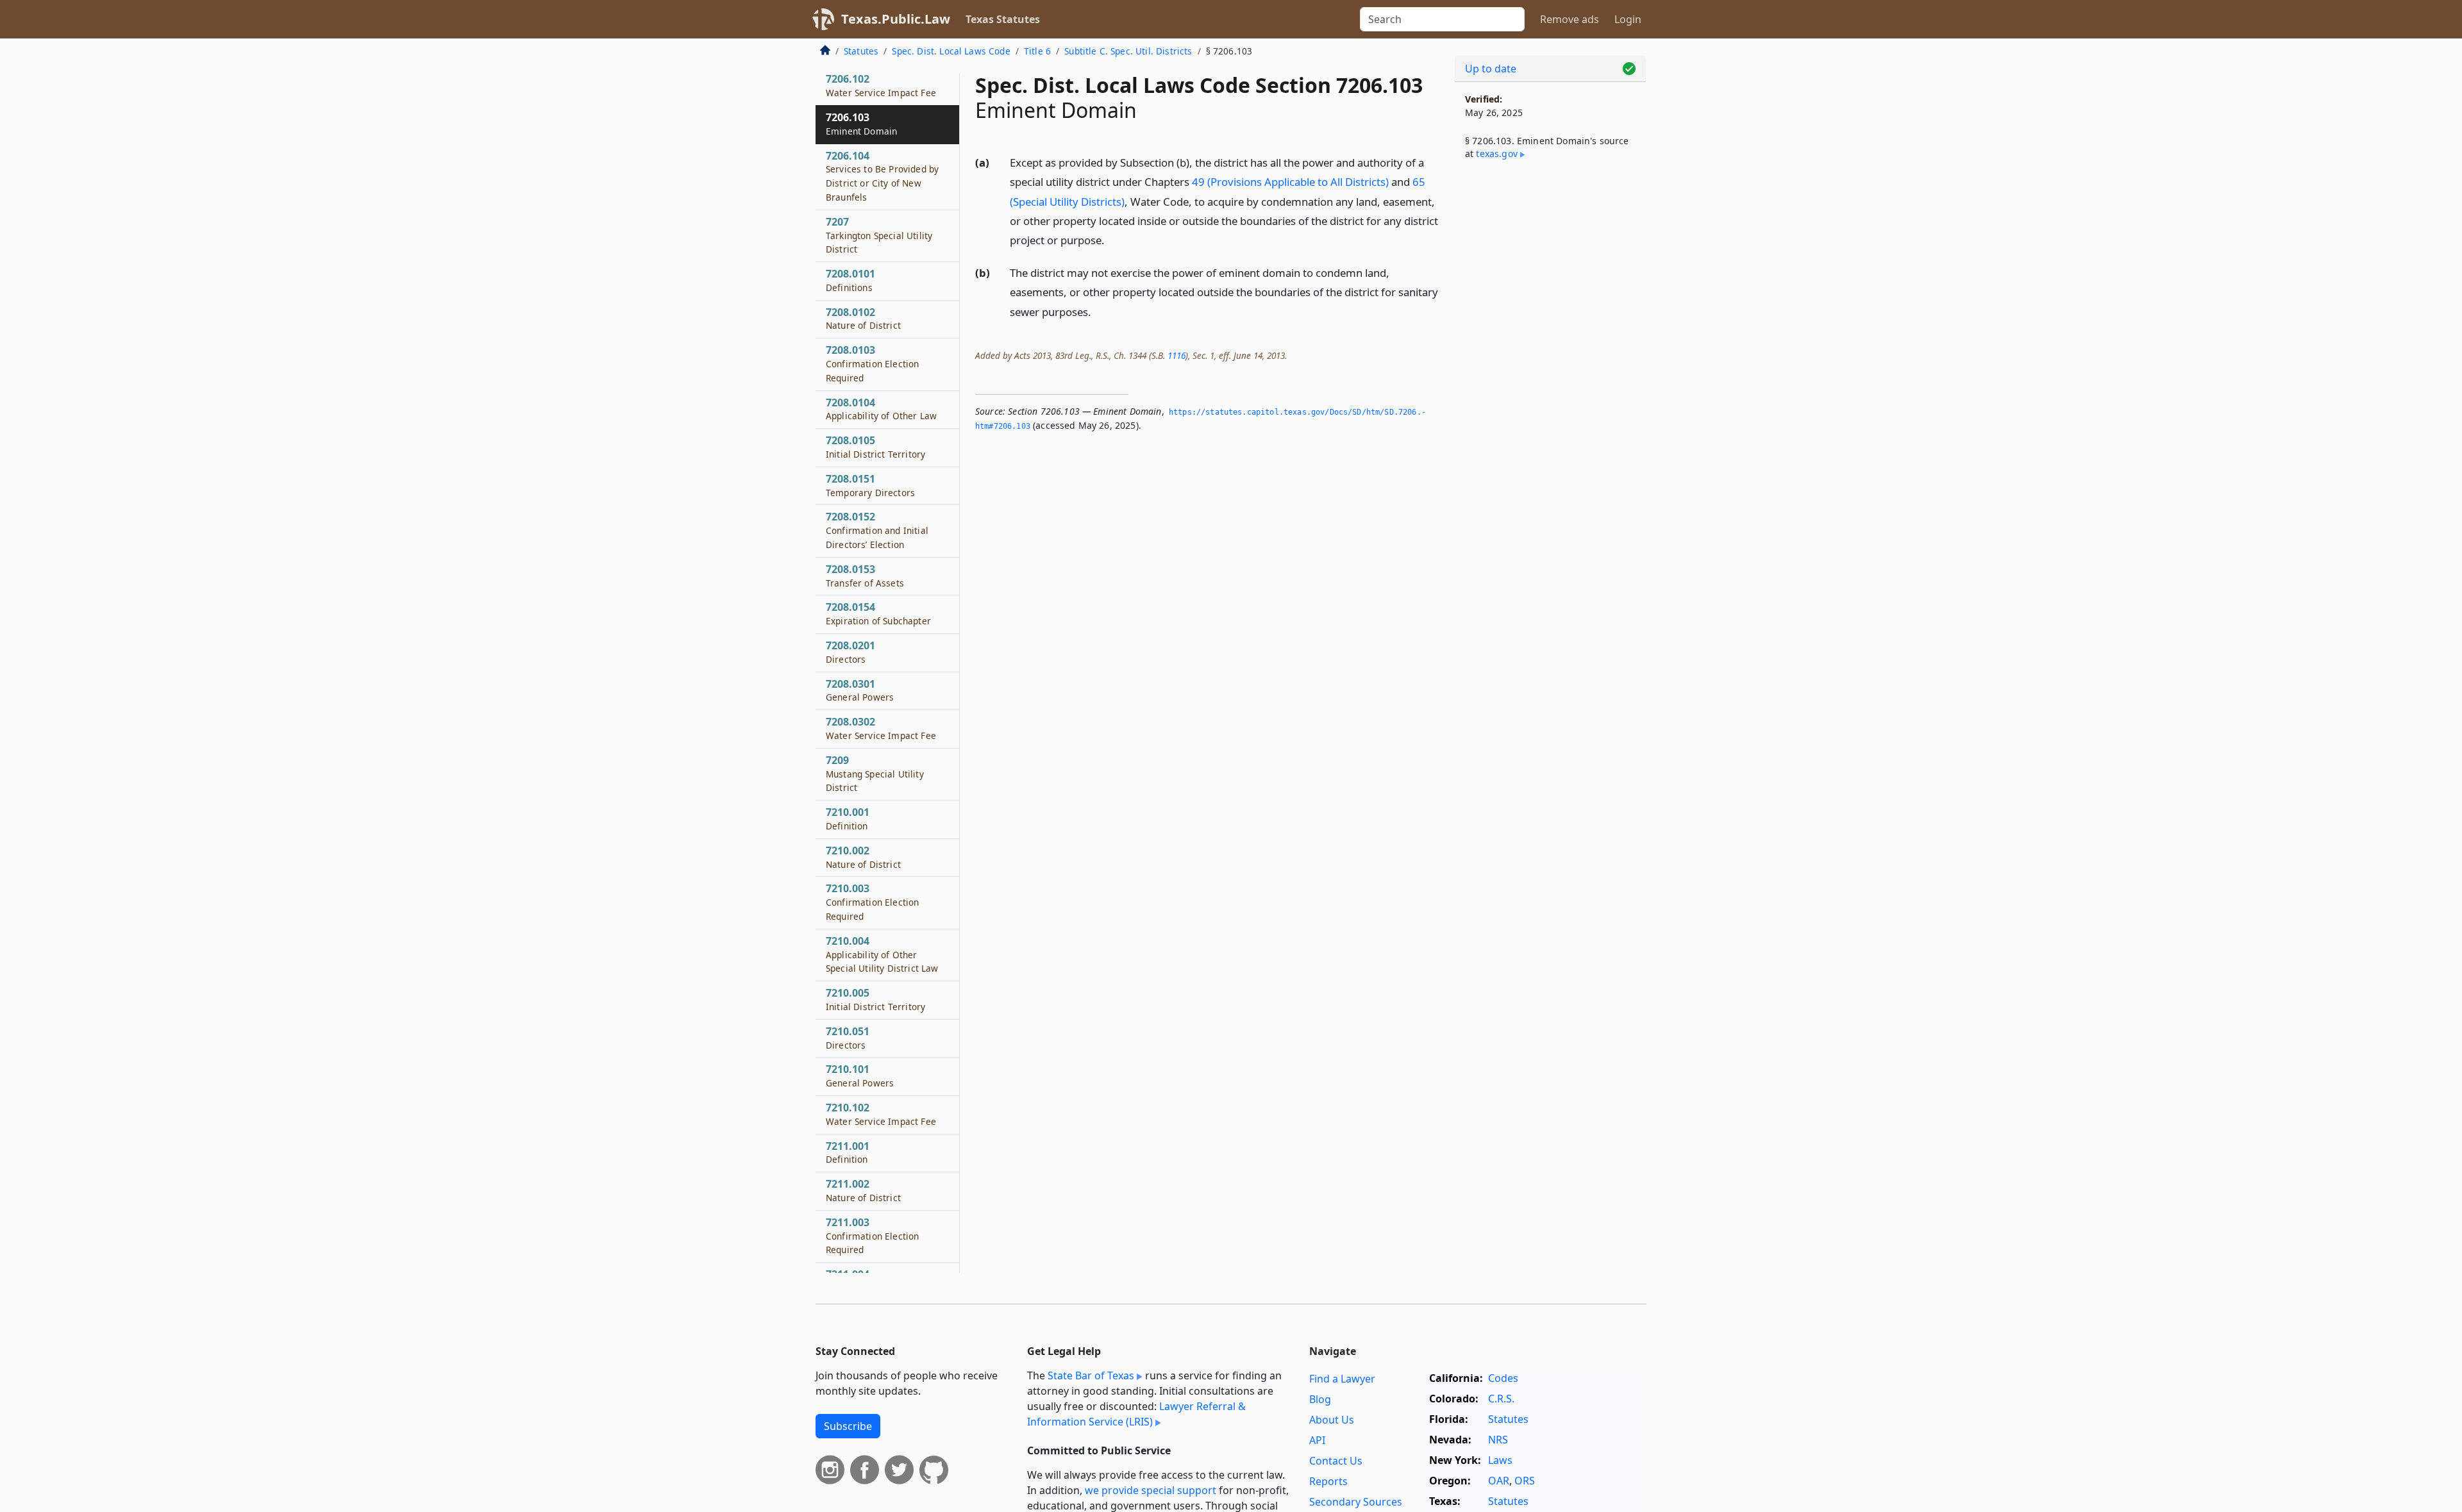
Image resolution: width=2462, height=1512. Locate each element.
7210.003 (872, 902)
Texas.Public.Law (896, 19)
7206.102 (881, 85)
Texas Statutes (1003, 19)
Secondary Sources (1356, 1502)
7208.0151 (870, 485)
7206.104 (882, 176)
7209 (875, 774)
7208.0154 (878, 613)
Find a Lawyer (1342, 1379)
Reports (1328, 1481)
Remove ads (1570, 19)
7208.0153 (865, 576)
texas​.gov (1496, 154)
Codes (1503, 1378)
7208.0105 (875, 447)
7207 (879, 235)
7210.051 (848, 1038)
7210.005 (875, 999)
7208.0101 (850, 280)
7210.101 (860, 1076)
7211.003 (872, 1236)
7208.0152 (877, 530)
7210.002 (863, 857)
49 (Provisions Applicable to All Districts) (1290, 182)
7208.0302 (881, 728)
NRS (1498, 1440)
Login (1628, 19)
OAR (1499, 1481)
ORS (1525, 1481)
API (1317, 1440)
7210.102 (881, 1114)
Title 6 (1037, 51)
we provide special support (1151, 1490)
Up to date (1491, 69)
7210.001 (848, 818)
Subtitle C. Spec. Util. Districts (1128, 51)
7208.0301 (860, 690)
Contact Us (1336, 1461)
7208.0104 (881, 409)
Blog (1320, 1399)
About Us (1332, 1420)
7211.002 (863, 1190)
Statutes (861, 51)
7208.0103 (872, 363)
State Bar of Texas (1091, 1375)
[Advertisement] (1550, 382)
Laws (1500, 1460)
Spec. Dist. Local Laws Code (951, 51)
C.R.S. (1501, 1399)
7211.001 (848, 1152)
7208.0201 (850, 652)
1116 (1177, 355)
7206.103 (861, 124)
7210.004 (882, 954)
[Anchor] (1112, 239)
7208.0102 (863, 319)
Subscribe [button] (848, 1426)
